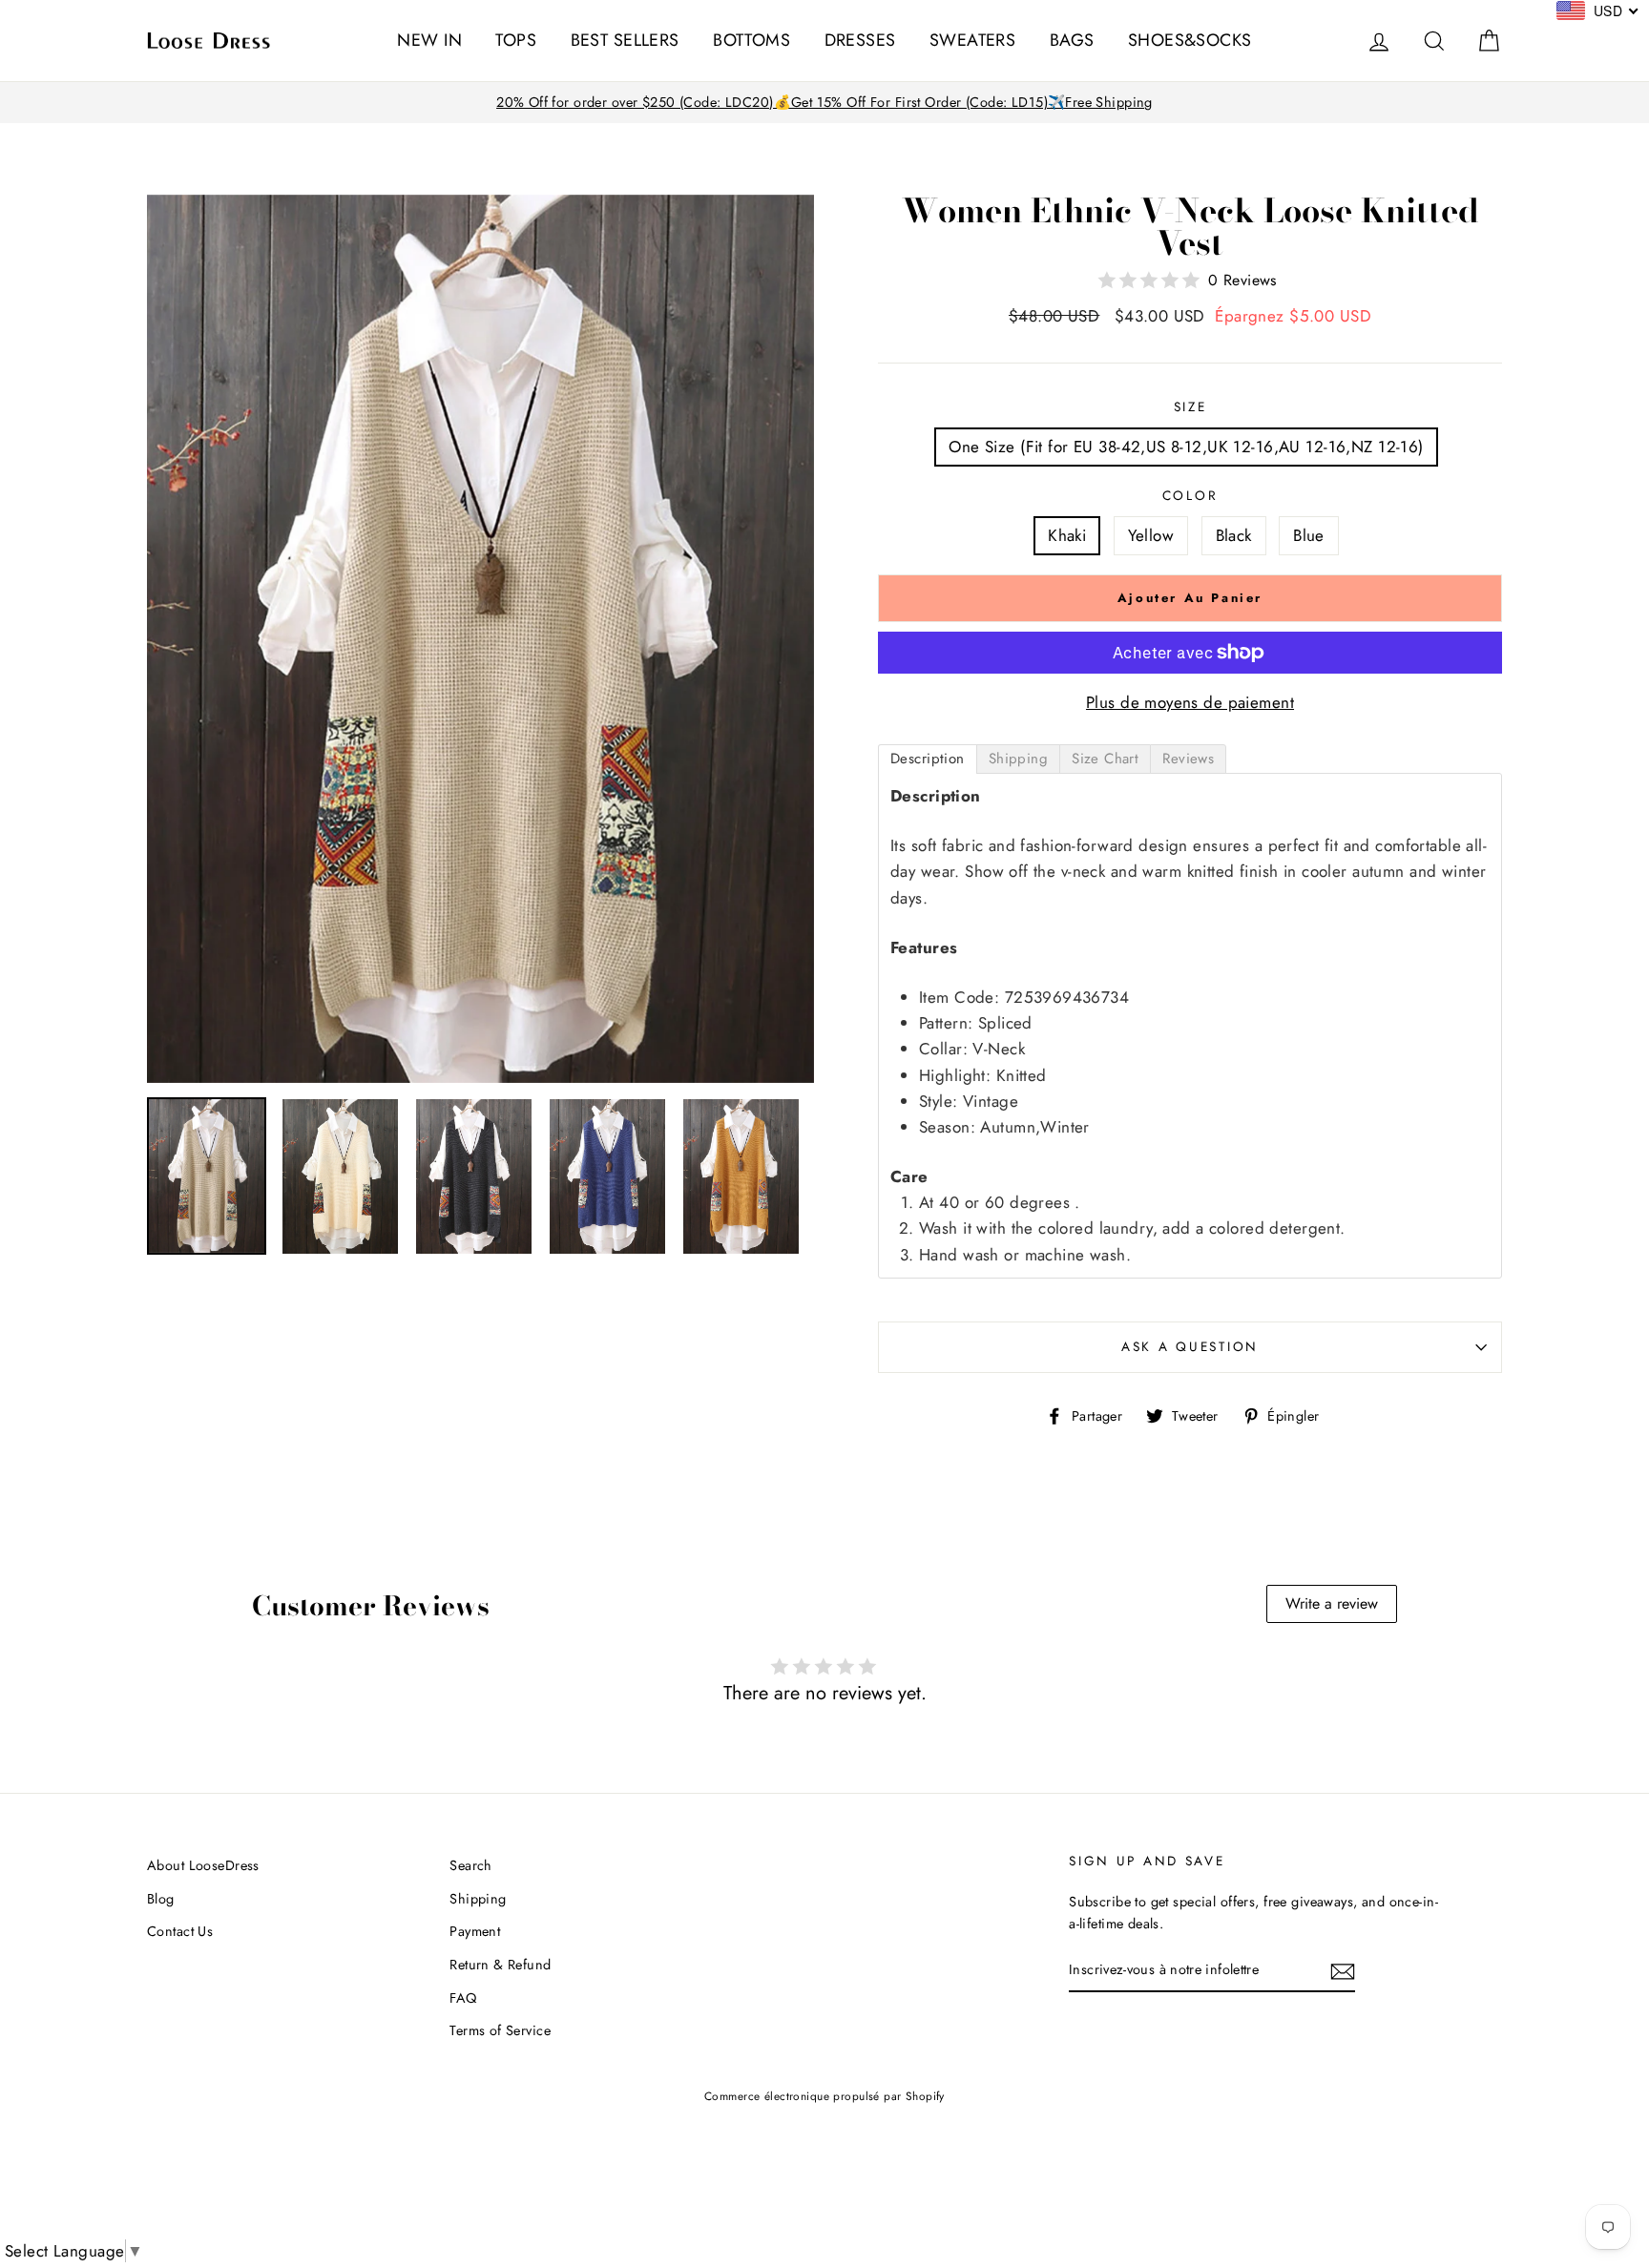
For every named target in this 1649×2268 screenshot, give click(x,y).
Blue (1309, 535)
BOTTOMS (751, 40)
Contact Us (180, 1931)
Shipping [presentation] (1018, 759)
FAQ (463, 1998)
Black (1234, 535)
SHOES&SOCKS (1190, 40)
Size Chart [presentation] (1105, 759)
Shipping (478, 1899)
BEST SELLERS (625, 40)
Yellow (1151, 535)
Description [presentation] (928, 759)
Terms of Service (500, 2030)
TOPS (516, 40)
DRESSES (860, 40)
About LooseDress (203, 1865)
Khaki (1067, 535)
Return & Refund (500, 1965)
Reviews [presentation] (1188, 759)
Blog (161, 1899)
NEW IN (429, 40)
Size (1190, 406)
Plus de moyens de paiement (1190, 702)
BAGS (1072, 40)
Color (1190, 495)
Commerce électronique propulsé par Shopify (824, 2096)
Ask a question (1190, 1346)
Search (471, 1865)
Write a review (1332, 1603)
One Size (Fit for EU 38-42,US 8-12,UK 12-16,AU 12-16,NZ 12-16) (1186, 447)
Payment (475, 1931)
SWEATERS (972, 40)
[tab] (928, 759)
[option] (824, 103)
